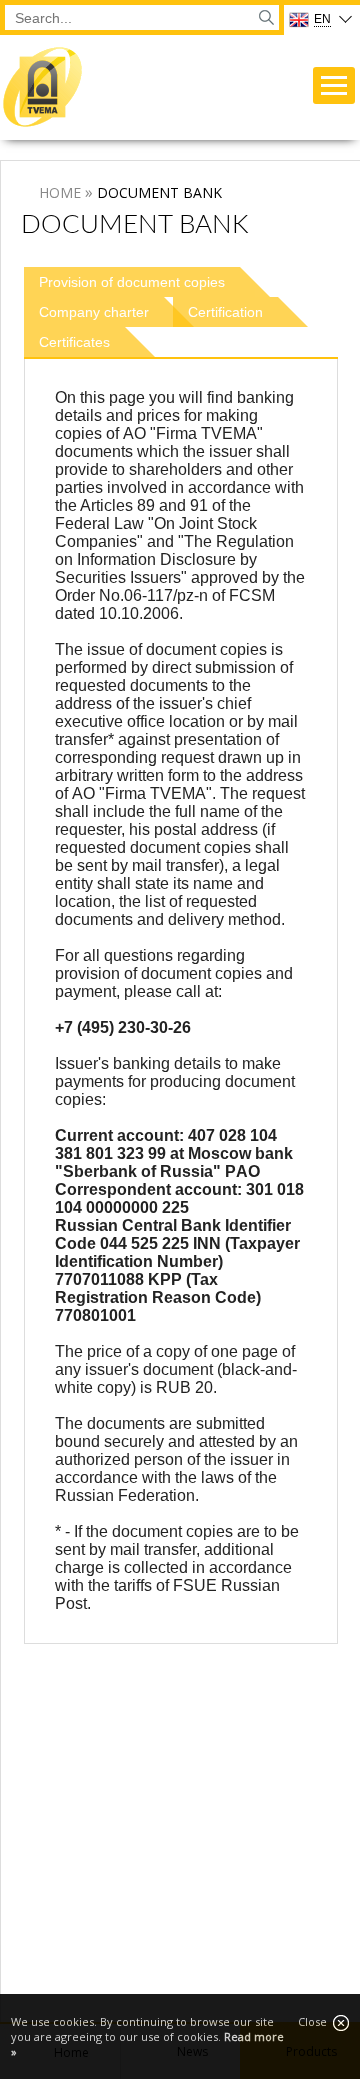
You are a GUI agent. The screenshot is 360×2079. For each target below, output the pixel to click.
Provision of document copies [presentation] (132, 282)
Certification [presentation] (225, 312)
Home (60, 192)
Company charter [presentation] (94, 312)
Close (315, 2021)
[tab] (147, 282)
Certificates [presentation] (74, 342)
